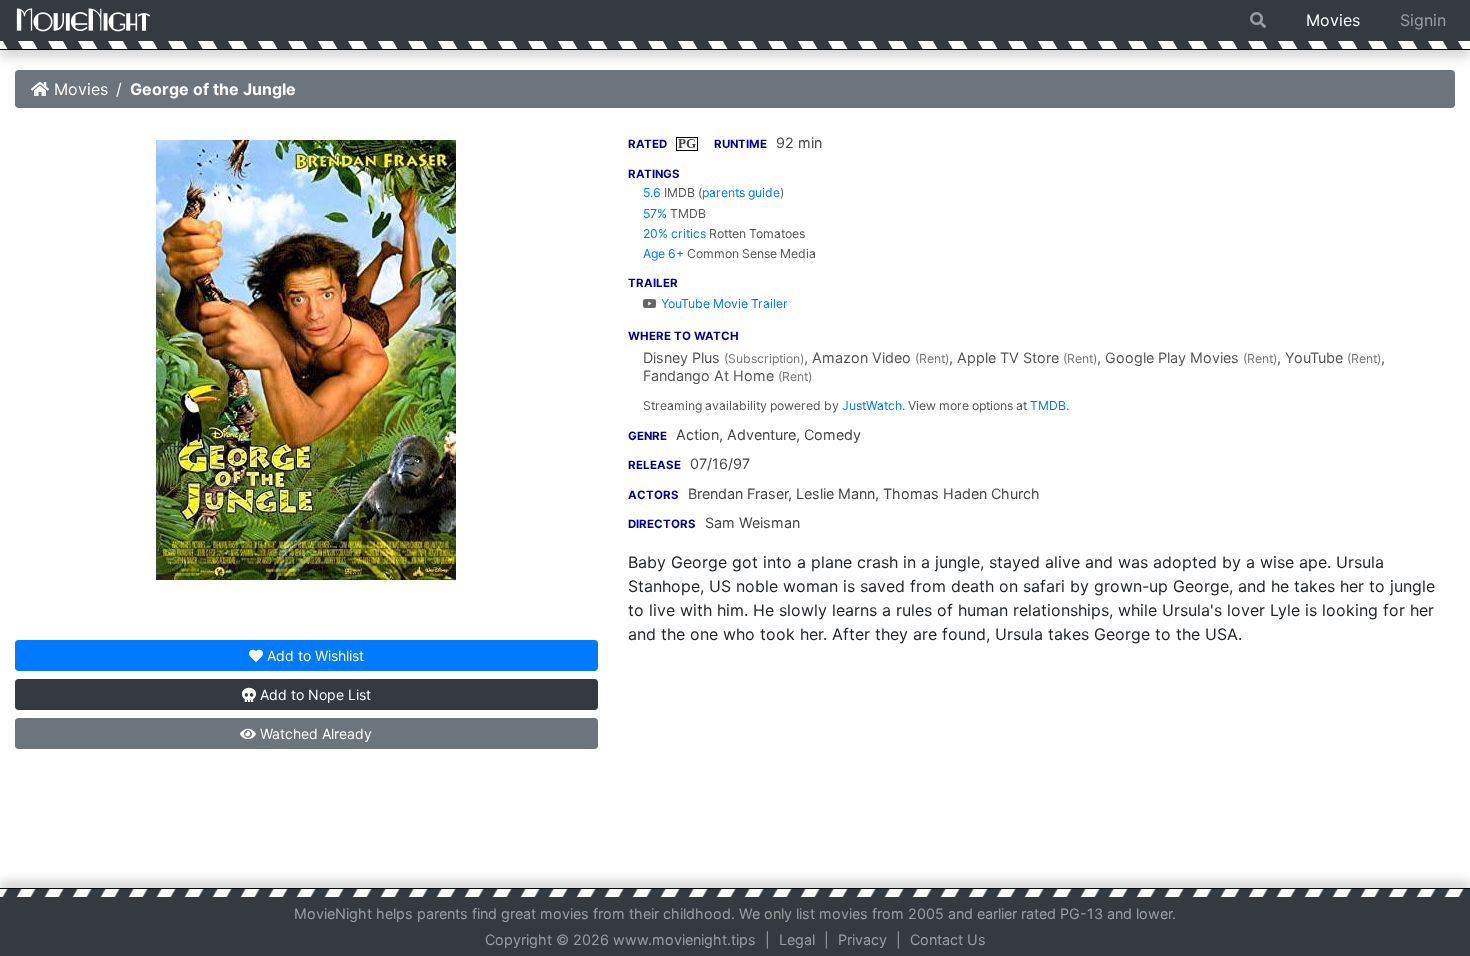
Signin (1423, 20)
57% (655, 213)
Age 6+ (663, 253)
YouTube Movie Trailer (723, 303)
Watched (314, 733)
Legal (797, 939)
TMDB (1048, 405)
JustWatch (872, 405)
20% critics (674, 233)
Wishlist (315, 655)
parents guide (741, 192)
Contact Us (948, 939)
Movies (1333, 20)
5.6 (652, 192)
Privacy (862, 939)
